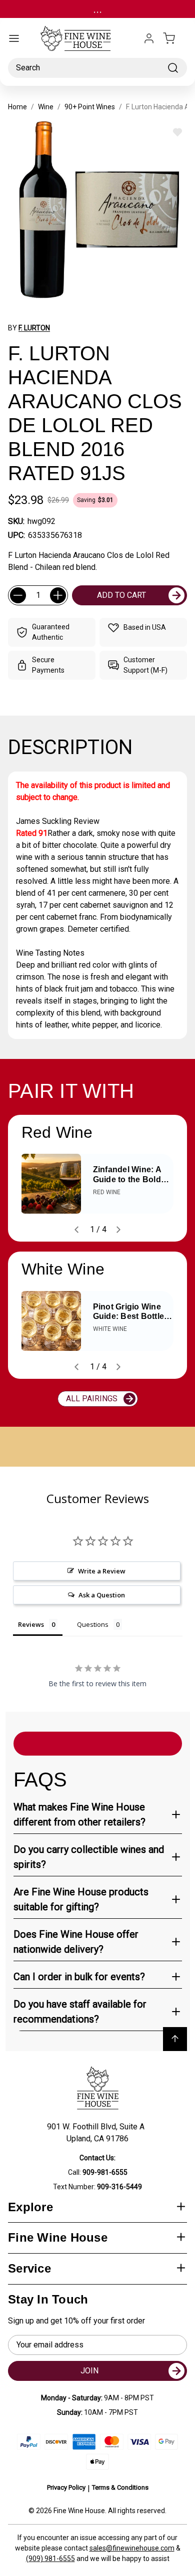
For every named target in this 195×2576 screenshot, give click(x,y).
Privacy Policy (66, 2487)
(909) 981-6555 (50, 2559)
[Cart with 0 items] (175, 38)
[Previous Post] (76, 1230)
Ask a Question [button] (102, 1595)
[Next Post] (118, 1230)
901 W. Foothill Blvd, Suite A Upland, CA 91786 (98, 2133)
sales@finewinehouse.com (132, 2548)
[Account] (149, 38)
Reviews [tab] (31, 1624)
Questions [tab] (93, 1624)
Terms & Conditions (120, 2487)
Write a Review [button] (102, 1571)
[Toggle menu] (14, 38)
